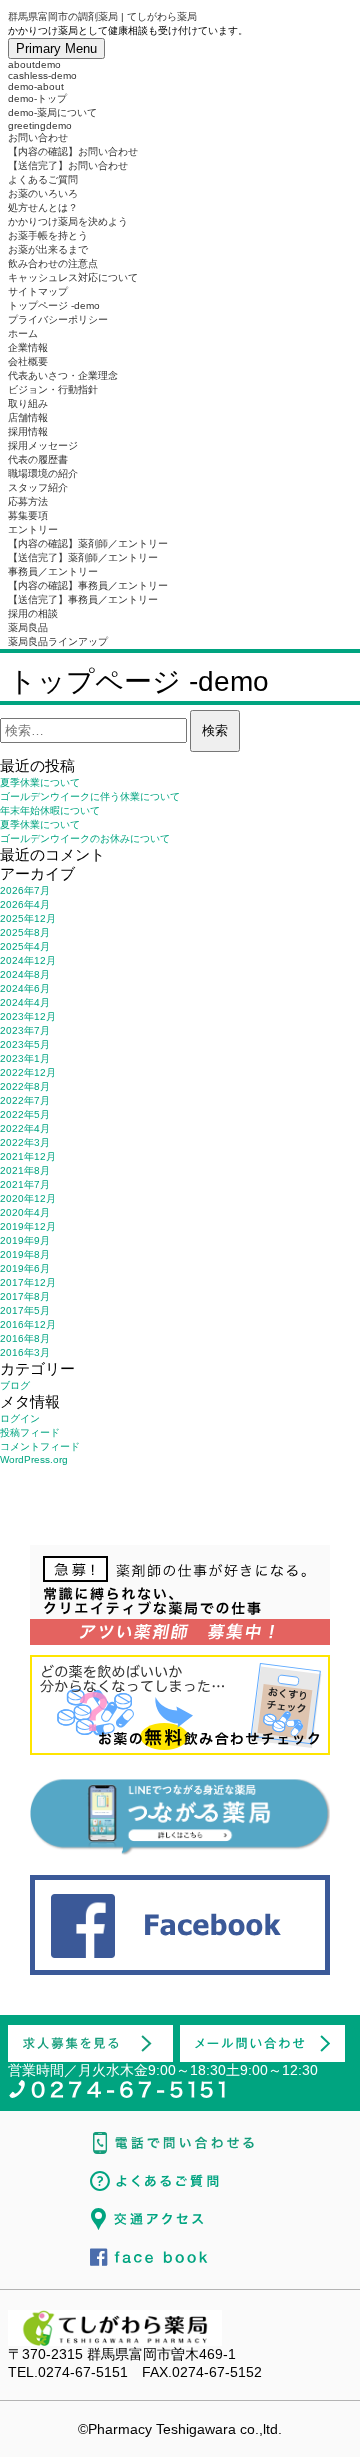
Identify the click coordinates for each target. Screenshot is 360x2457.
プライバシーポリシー (58, 319)
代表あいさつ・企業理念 (63, 375)
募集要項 (28, 515)
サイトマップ (38, 291)
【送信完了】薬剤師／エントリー (83, 557)
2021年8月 (25, 1170)
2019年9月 (25, 1240)
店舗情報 (28, 417)
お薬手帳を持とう (48, 235)
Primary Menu (56, 48)
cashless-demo (42, 75)
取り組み (28, 403)
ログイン (20, 1418)
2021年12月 (28, 1156)
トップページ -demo (54, 305)
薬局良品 (28, 627)
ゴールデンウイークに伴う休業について (90, 796)
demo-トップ (37, 98)
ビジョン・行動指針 (53, 389)
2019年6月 (25, 1268)
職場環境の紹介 (43, 473)
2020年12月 (28, 1198)
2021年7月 (25, 1184)
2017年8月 (25, 1296)
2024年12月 (28, 960)
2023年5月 (25, 1044)
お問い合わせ (38, 137)
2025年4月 (25, 946)
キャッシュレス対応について (73, 277)
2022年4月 (25, 1128)
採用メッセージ (43, 445)
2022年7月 (25, 1100)
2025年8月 (25, 932)
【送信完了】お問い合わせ (68, 165)
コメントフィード (40, 1446)
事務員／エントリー (53, 571)
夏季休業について (40, 782)
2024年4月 (25, 1002)
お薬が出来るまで (48, 249)
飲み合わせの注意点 (53, 263)
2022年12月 (28, 1072)
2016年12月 (28, 1324)
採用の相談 (33, 613)
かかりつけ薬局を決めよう (68, 221)
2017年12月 (28, 1282)
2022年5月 (25, 1114)
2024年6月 (25, 988)
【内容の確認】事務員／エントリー (88, 585)
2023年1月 (25, 1058)
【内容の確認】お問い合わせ (73, 151)
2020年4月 (25, 1212)
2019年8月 (25, 1254)
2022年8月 (25, 1086)
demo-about (36, 86)
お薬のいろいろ (43, 193)
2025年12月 (28, 918)
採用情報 (28, 431)
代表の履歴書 (38, 459)
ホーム (23, 333)
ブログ (15, 1385)
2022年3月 (25, 1142)
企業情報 (28, 347)
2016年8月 (25, 1338)
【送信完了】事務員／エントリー (83, 599)
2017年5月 (25, 1310)
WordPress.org (34, 1459)
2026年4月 (25, 904)
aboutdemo (34, 64)
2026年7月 (25, 890)
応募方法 (28, 501)
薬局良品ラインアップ (58, 641)
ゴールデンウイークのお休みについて (85, 838)
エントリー (33, 529)
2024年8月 (25, 974)
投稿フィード (30, 1432)
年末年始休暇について (50, 810)
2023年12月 (28, 1016)
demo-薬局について (52, 112)
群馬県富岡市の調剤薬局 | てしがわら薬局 (102, 16)
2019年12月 (28, 1226)
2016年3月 (25, 1352)
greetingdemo (40, 125)
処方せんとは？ (43, 207)
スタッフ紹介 (38, 487)
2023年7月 (25, 1030)
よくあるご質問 (43, 179)
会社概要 (28, 361)
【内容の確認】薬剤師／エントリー (88, 543)
